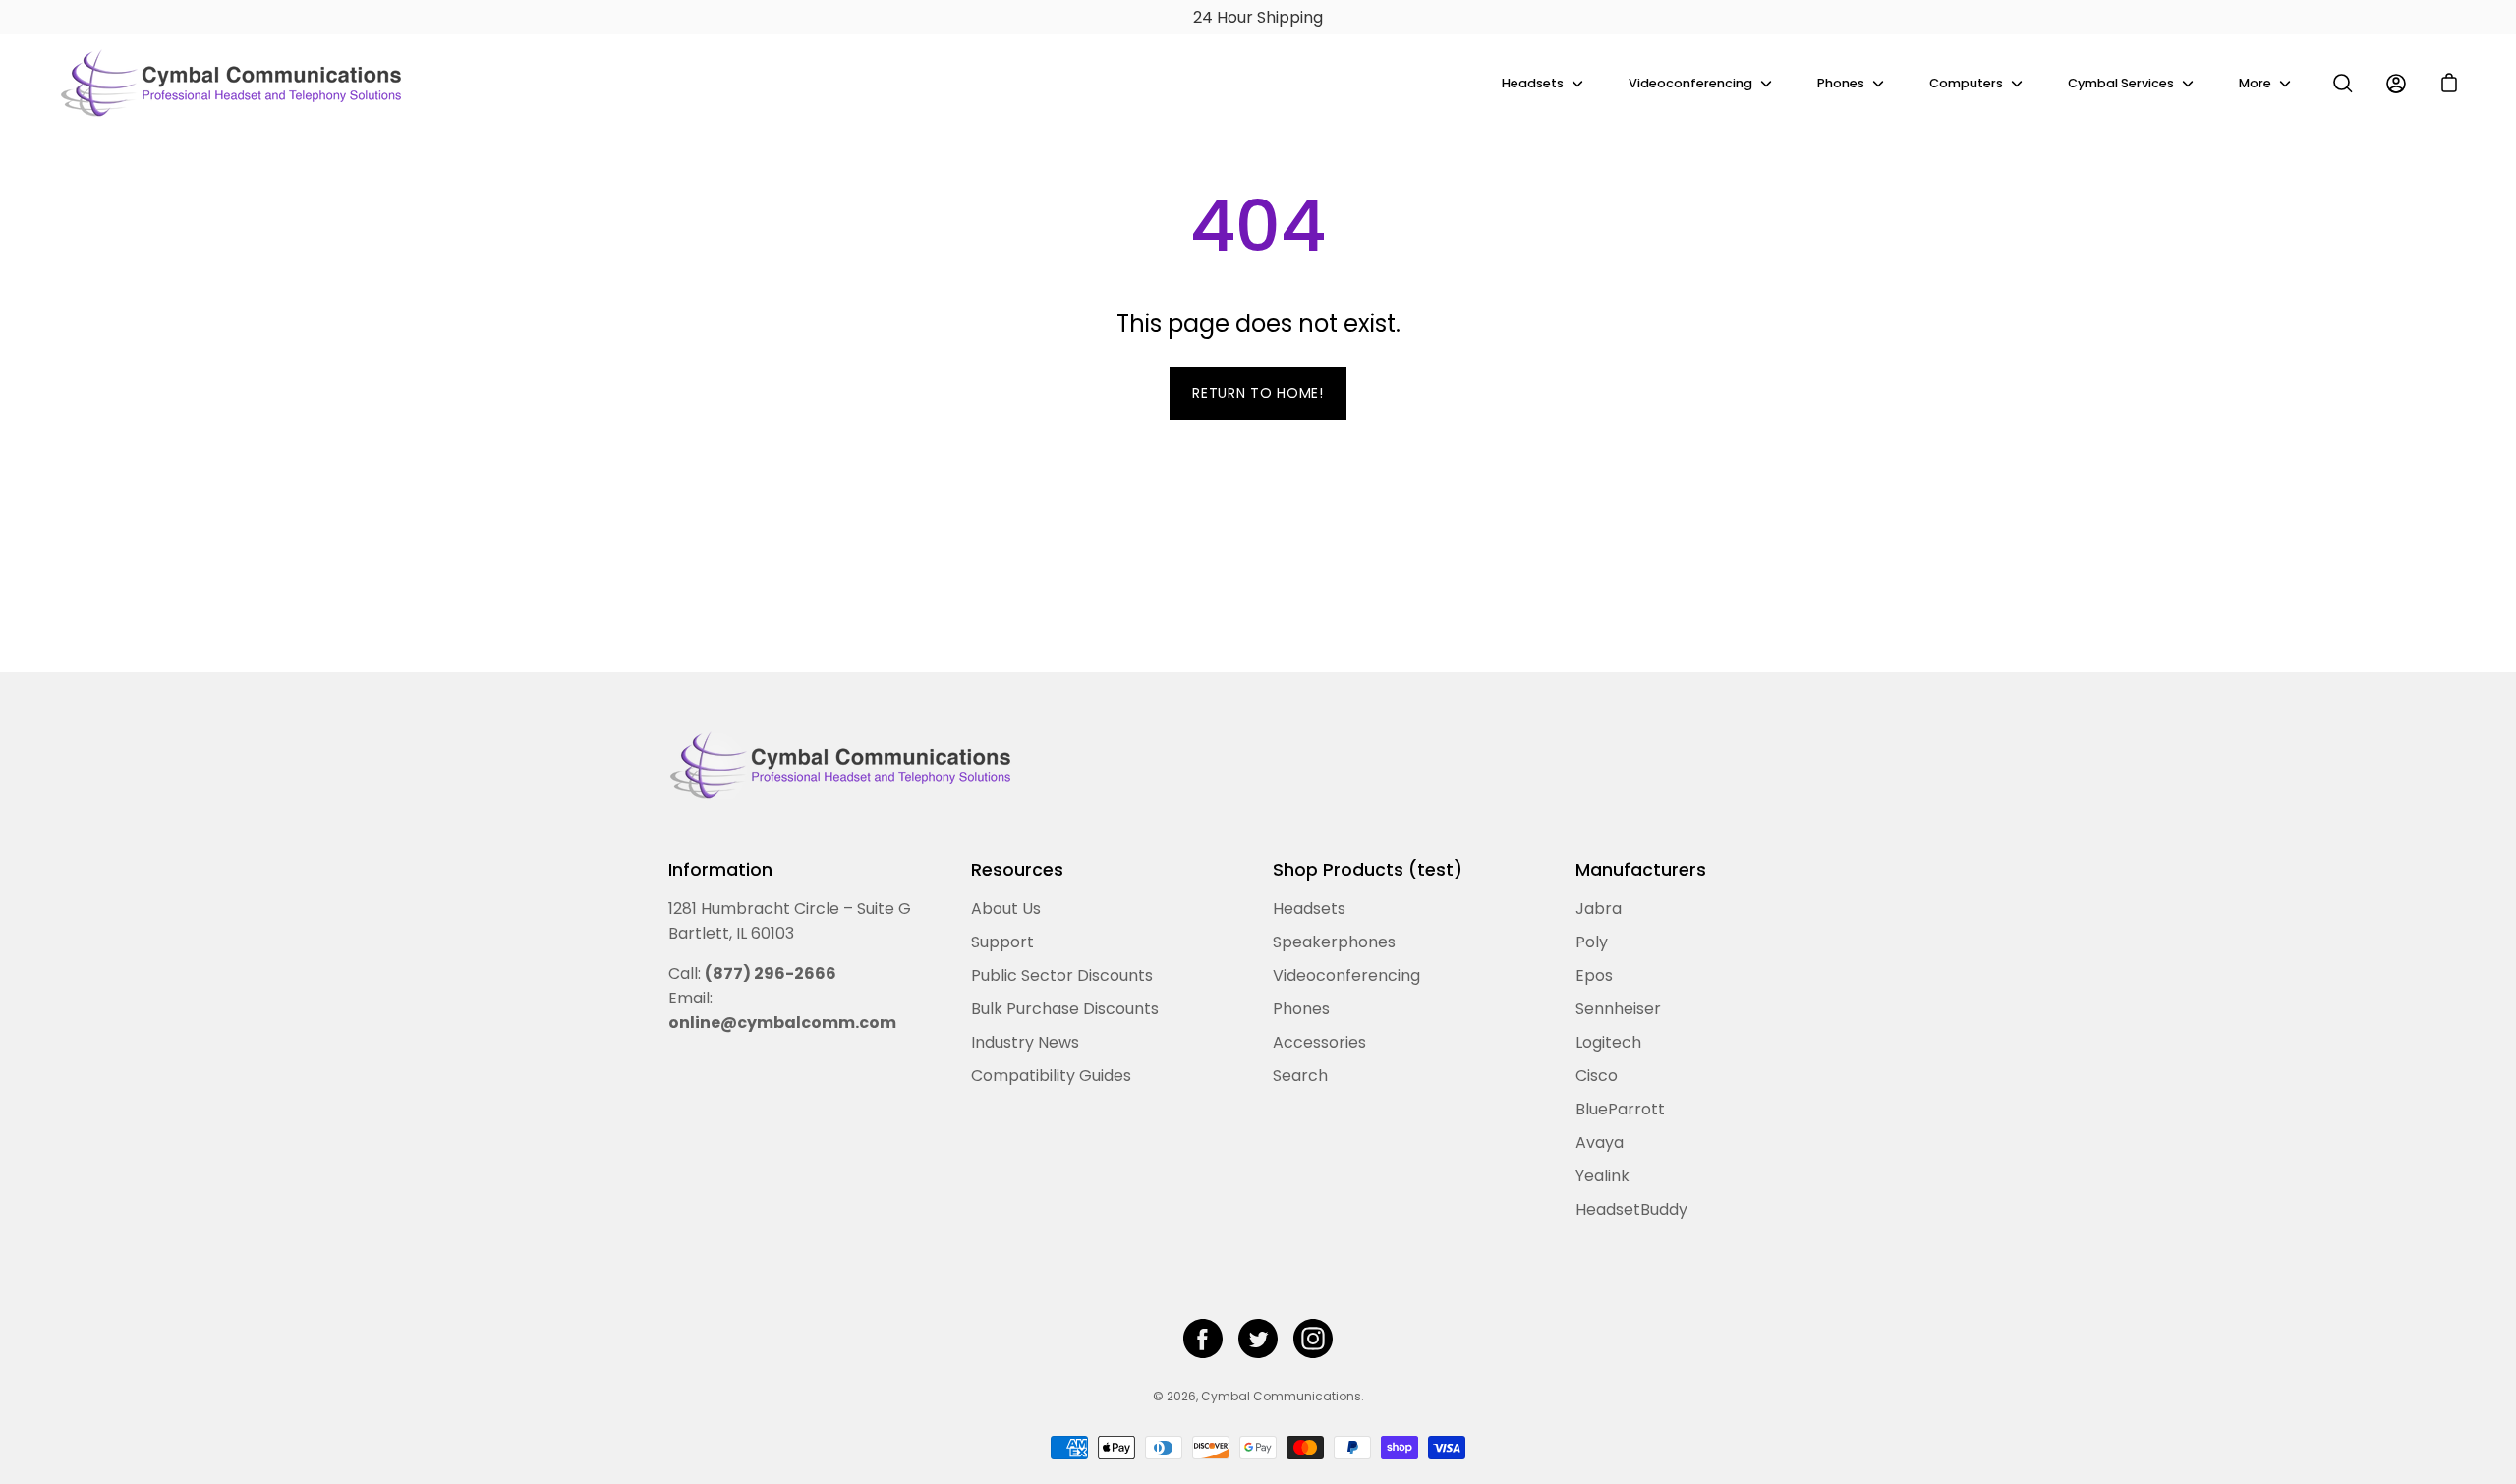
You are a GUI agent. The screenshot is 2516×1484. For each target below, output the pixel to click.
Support (1002, 942)
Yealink (1602, 1176)
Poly (1592, 942)
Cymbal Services (2121, 83)
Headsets (1533, 83)
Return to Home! (1258, 393)
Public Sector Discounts (1062, 975)
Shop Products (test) (1368, 870)
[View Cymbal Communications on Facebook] (1203, 1339)
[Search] (2343, 84)
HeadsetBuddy (1631, 1209)
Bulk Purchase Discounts (1065, 1009)
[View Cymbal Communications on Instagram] (1313, 1339)
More (2255, 83)
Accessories (1319, 1042)
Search (1300, 1076)
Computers (1966, 83)
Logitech (1608, 1042)
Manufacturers (1641, 870)
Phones (1841, 83)
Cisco (1597, 1076)
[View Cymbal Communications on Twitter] (1258, 1339)
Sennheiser (1618, 1009)
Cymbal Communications (1281, 1396)
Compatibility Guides (1051, 1076)
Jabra (1599, 909)
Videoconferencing (1690, 83)
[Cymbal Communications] (231, 84)
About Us (1006, 909)
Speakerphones (1334, 942)
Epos (1594, 975)
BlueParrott (1620, 1109)
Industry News (1025, 1042)
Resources (1017, 870)
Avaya (1600, 1142)
